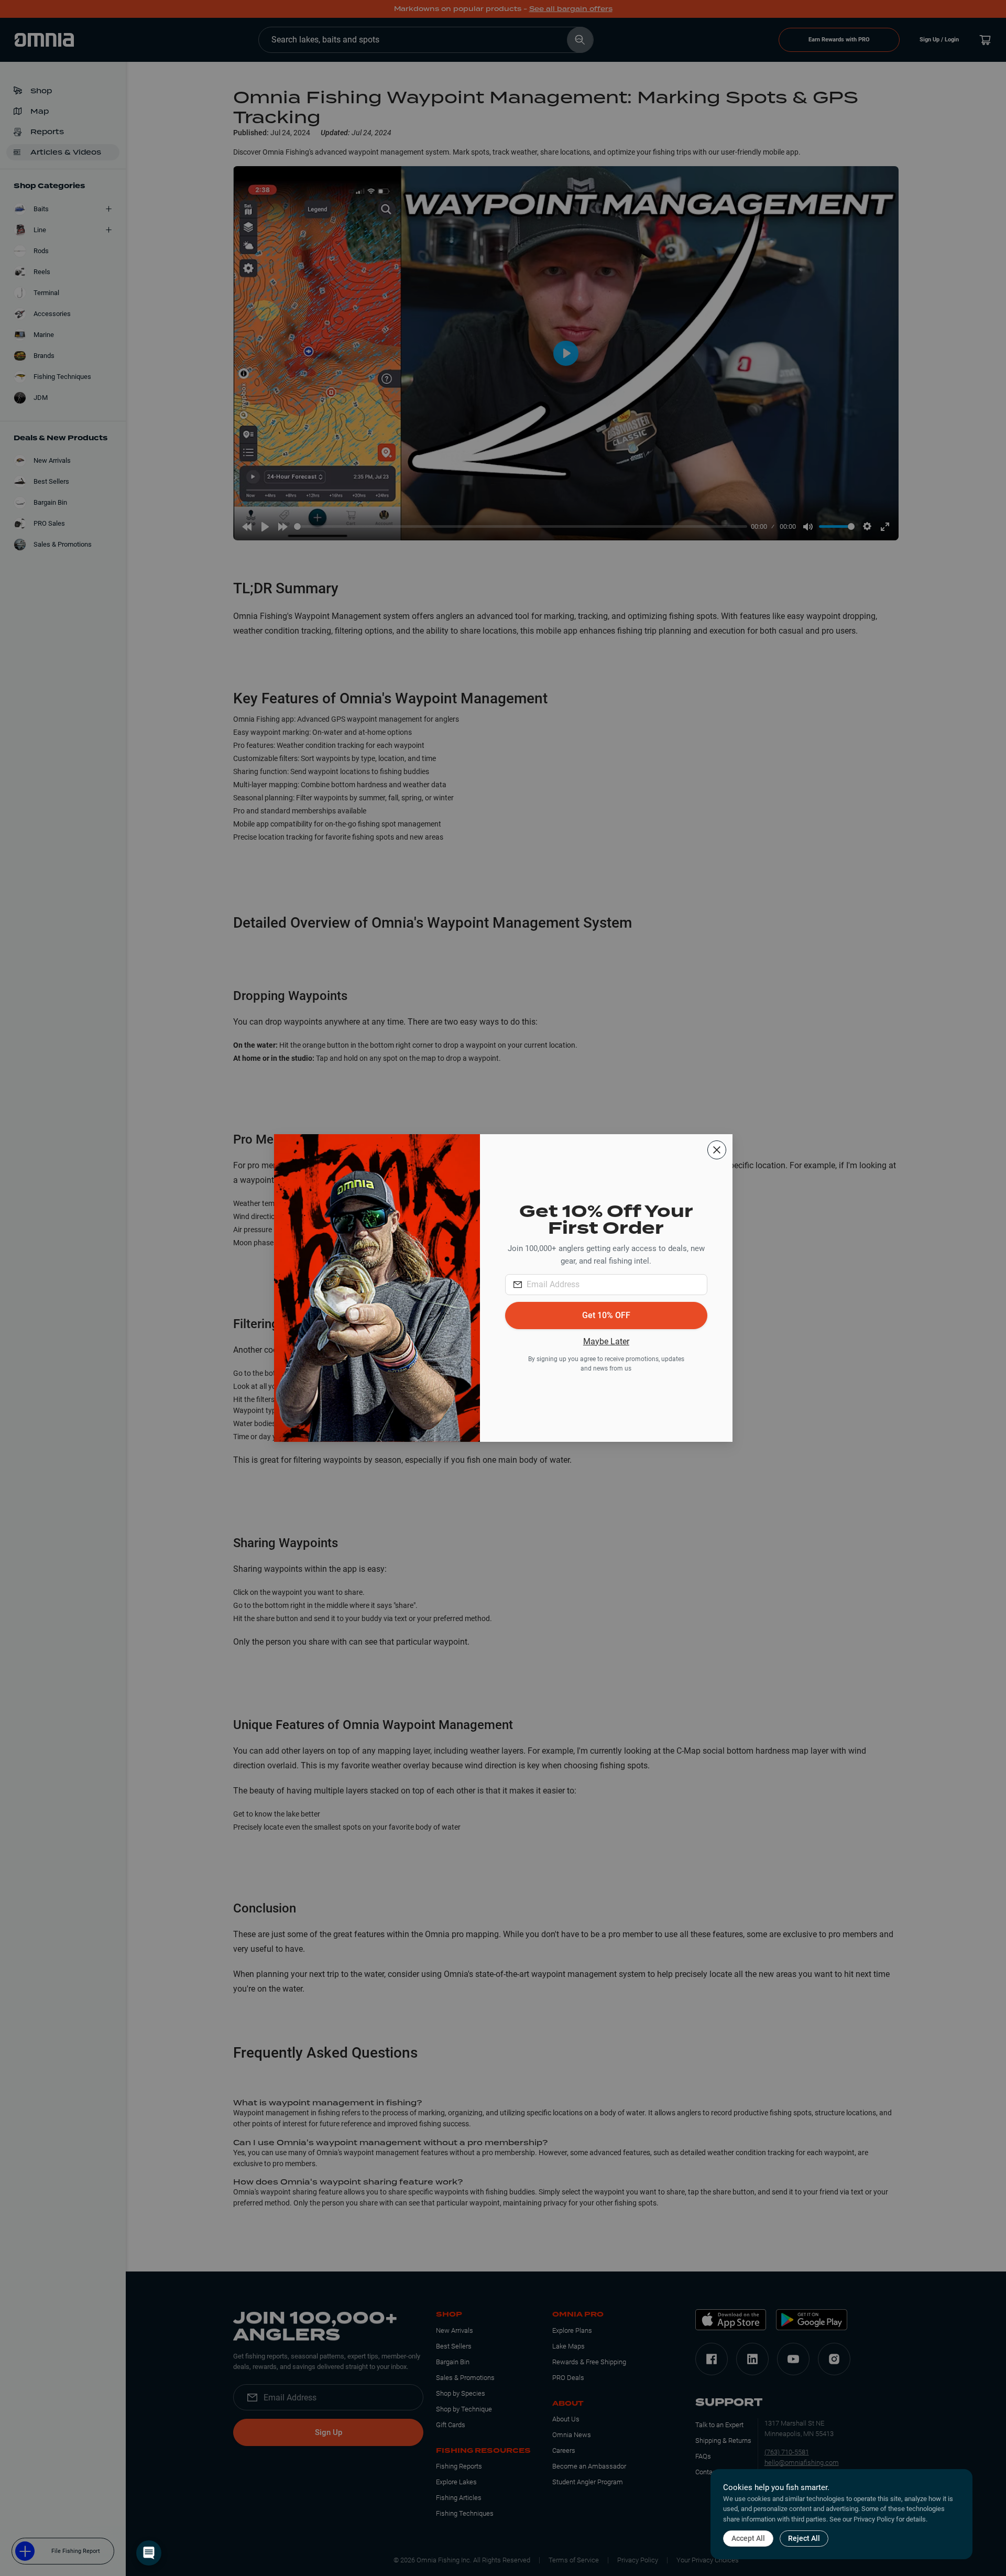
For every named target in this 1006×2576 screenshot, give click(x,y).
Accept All (748, 2538)
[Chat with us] (149, 2553)
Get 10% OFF (606, 1315)
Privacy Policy (874, 2519)
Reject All (804, 2538)
